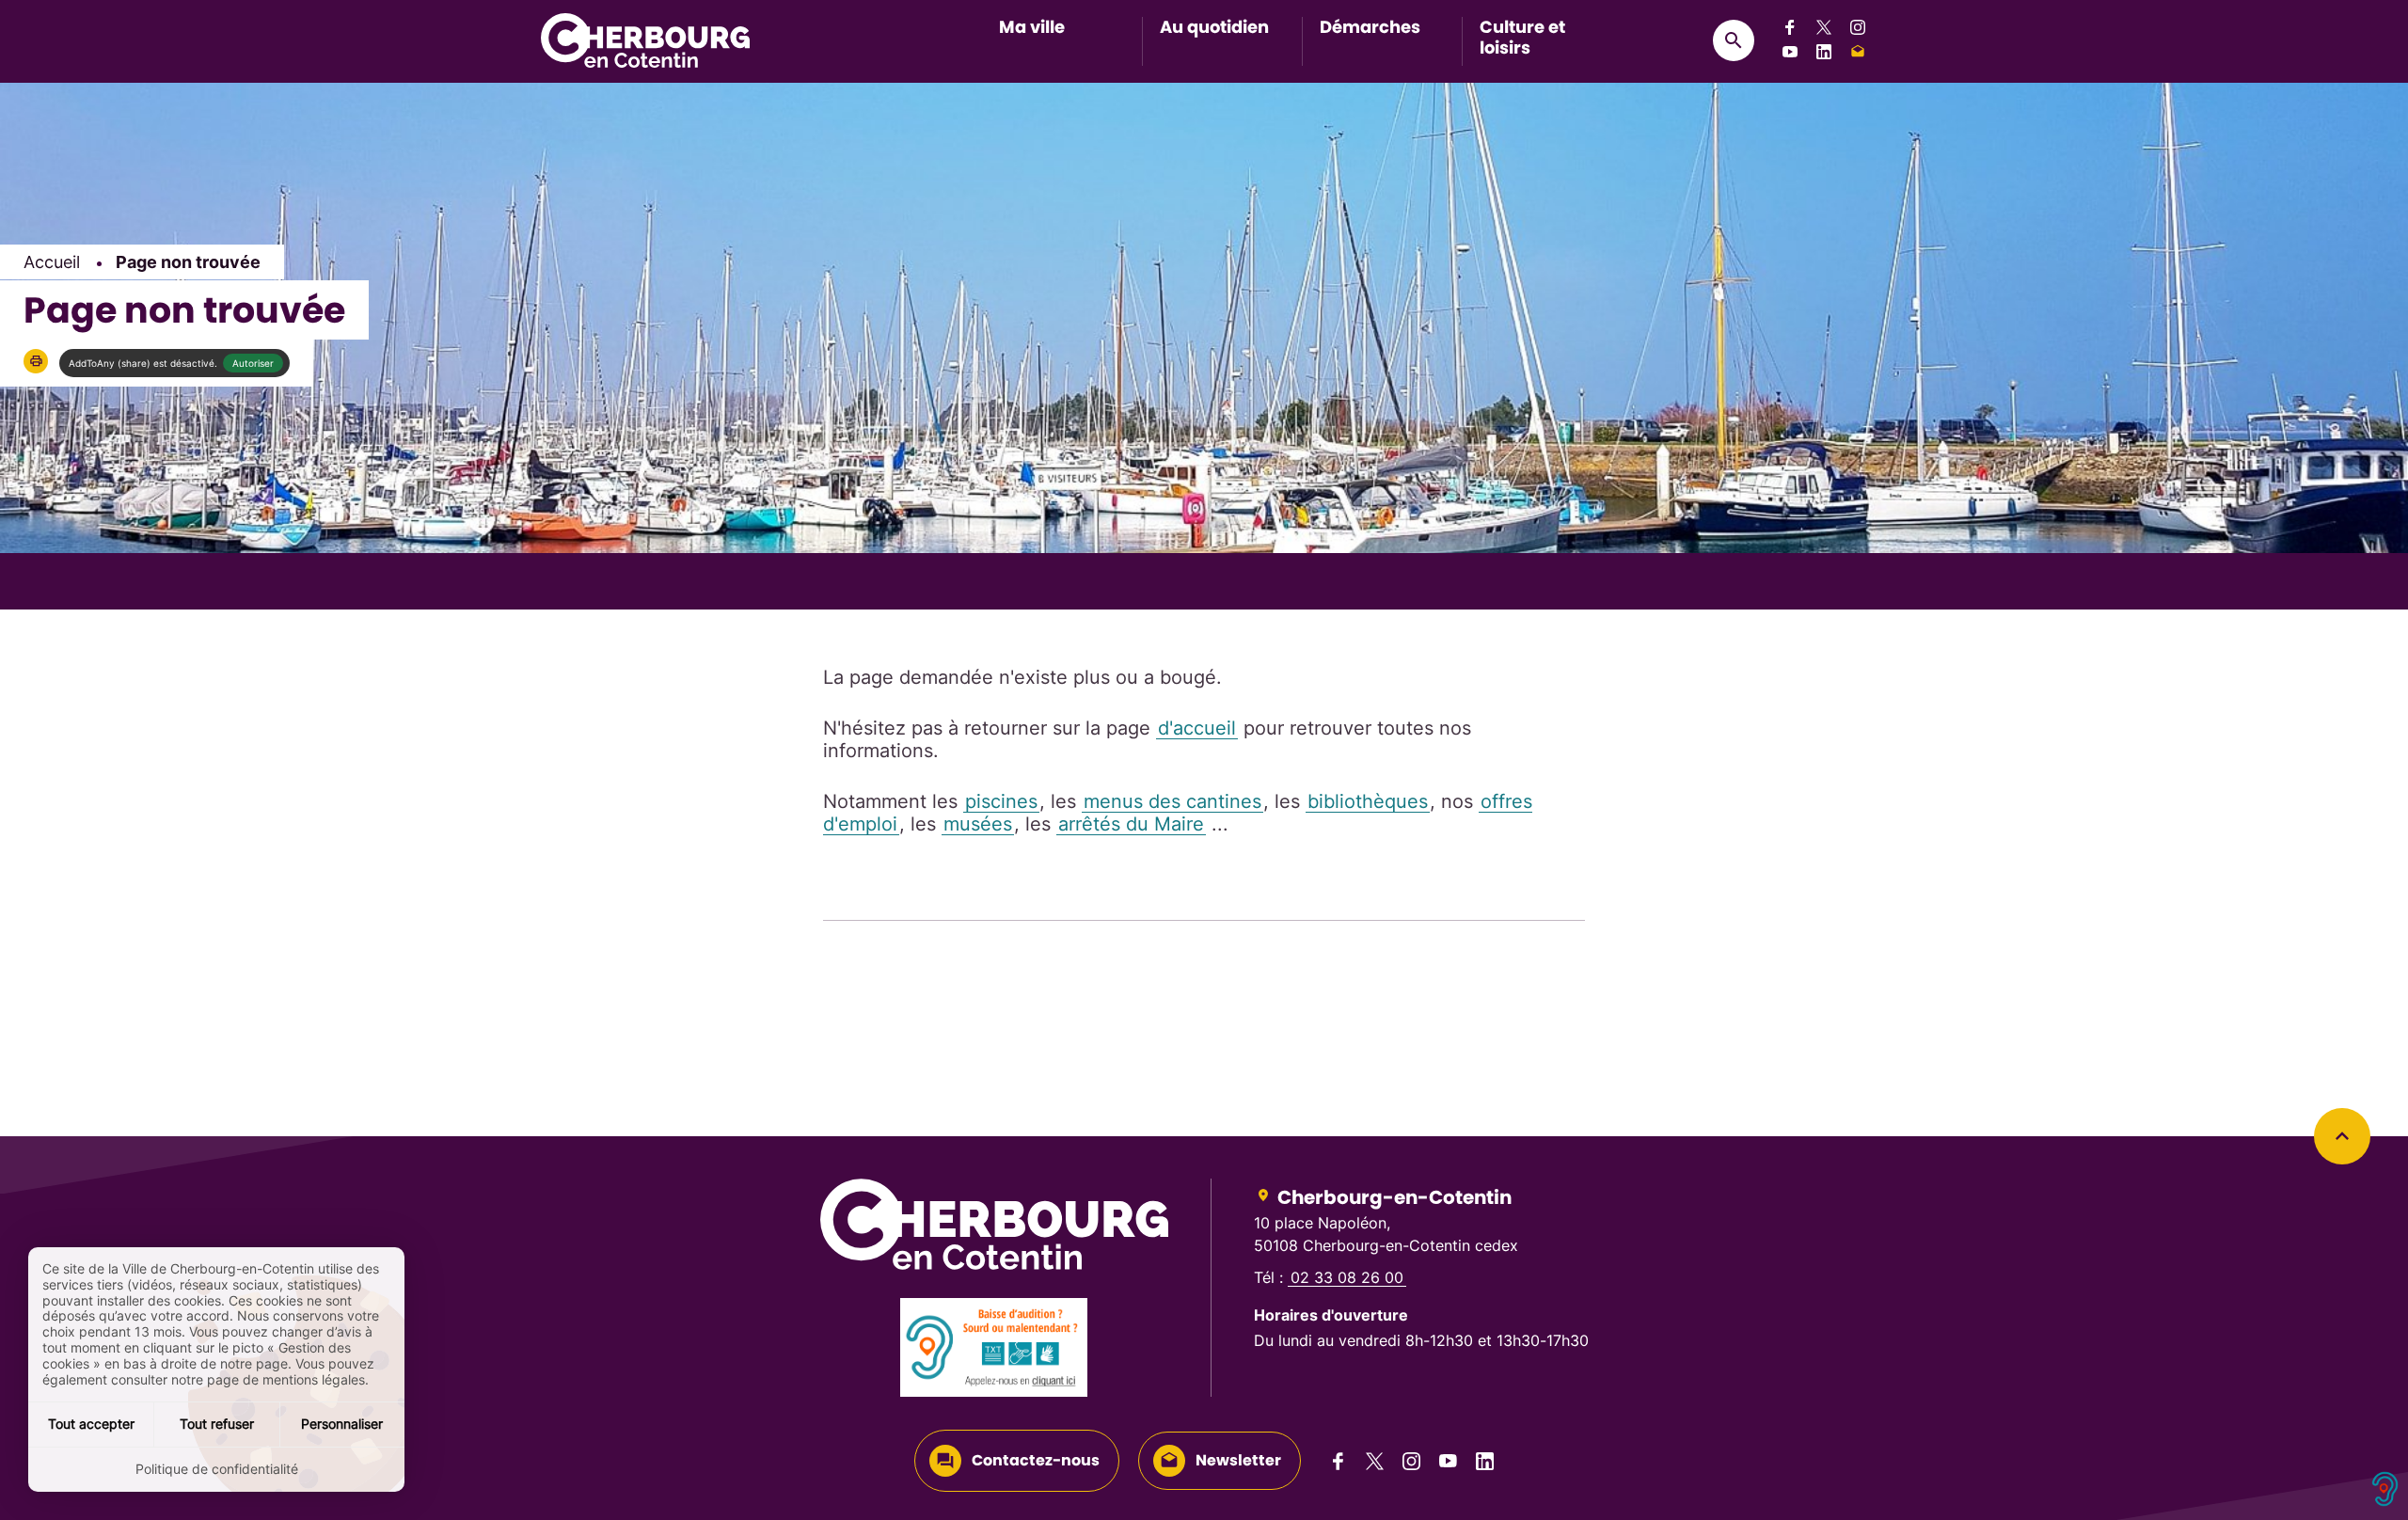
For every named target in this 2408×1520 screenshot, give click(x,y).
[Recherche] (1734, 40)
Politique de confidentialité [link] (217, 1469)
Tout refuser (217, 1424)
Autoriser (253, 363)
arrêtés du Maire (1131, 824)
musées (978, 824)
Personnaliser (342, 1424)
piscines (1001, 801)
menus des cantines (1172, 801)
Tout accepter (91, 1424)
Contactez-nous (1036, 1460)
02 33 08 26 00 (1347, 1277)
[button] (36, 361)
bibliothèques (1368, 801)
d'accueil (1197, 728)
